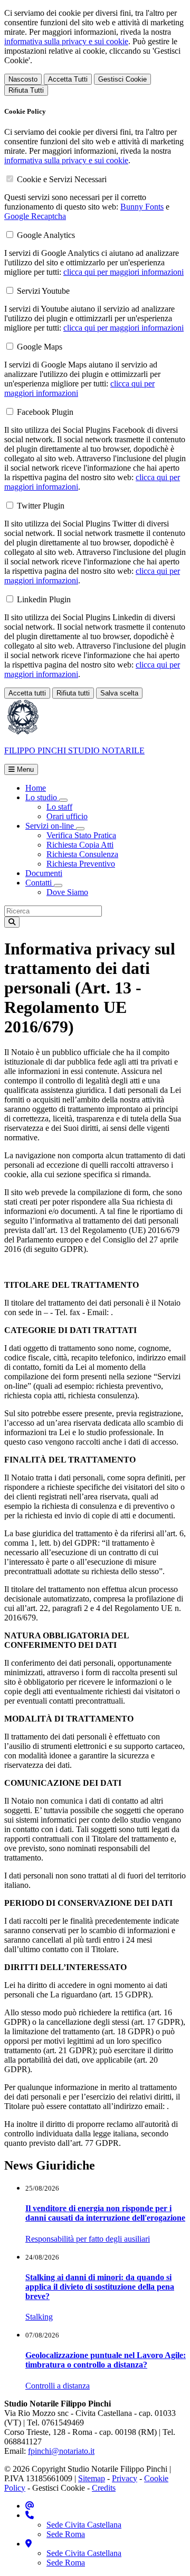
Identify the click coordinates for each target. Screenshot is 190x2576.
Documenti (44, 873)
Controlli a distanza (58, 2386)
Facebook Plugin (45, 412)
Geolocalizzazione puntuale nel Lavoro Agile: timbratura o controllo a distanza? (106, 2360)
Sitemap (92, 2478)
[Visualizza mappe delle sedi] (28, 2544)
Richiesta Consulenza (82, 854)
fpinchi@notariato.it (61, 2451)
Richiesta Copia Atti (80, 845)
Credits (104, 2488)
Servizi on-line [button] (51, 826)
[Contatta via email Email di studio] (30, 2506)
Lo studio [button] (42, 797)
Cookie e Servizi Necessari (62, 179)
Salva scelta (119, 693)
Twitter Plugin (41, 506)
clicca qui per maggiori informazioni (123, 272)
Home (36, 788)
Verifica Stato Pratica (81, 835)
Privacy (125, 2478)
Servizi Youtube (43, 291)
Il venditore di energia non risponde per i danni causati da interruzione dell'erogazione (105, 2213)
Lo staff (59, 807)
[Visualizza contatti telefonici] (30, 2515)
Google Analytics (46, 235)
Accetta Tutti (68, 79)
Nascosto (23, 79)
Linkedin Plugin (44, 599)
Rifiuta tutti (73, 693)
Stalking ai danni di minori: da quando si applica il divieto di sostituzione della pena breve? (100, 2287)
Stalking (39, 2317)
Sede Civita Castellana (84, 2525)
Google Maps (40, 347)
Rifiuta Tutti (26, 90)
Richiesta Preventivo (81, 864)
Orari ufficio (67, 816)
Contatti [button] (40, 883)
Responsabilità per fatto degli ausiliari (88, 2239)
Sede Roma (66, 2534)
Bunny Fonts (142, 207)
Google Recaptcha (35, 216)
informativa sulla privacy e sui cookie (66, 41)
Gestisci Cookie (122, 79)
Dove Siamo (67, 892)
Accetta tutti (27, 693)
